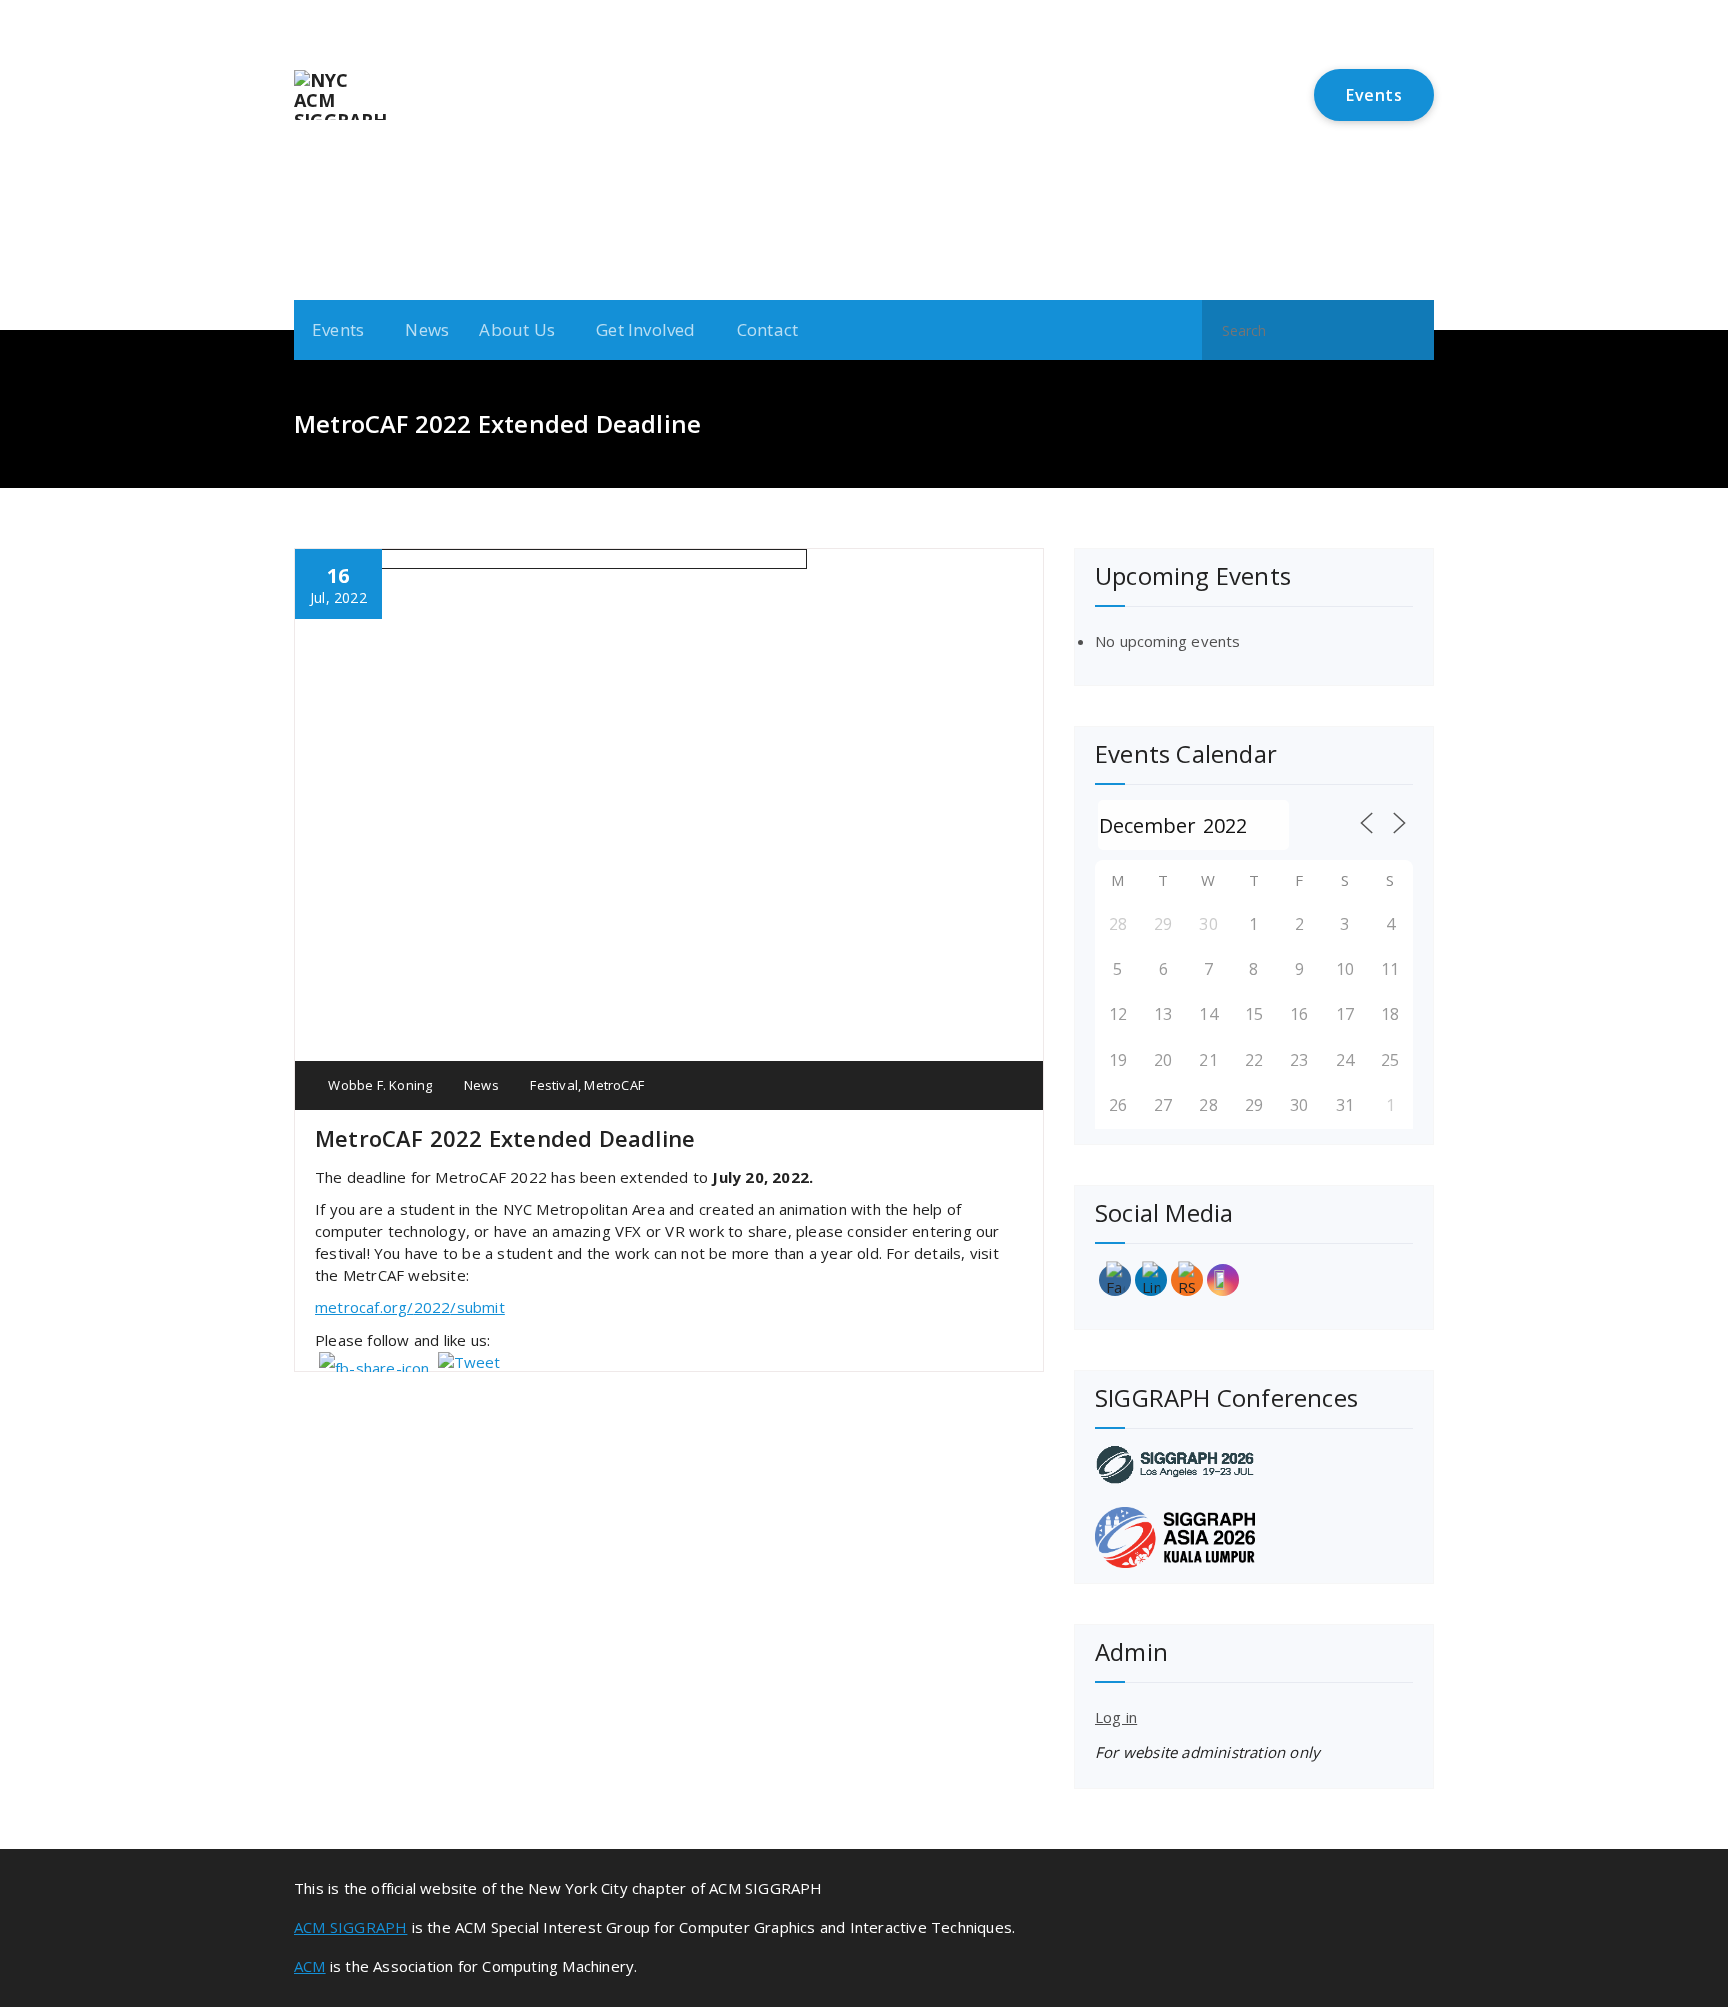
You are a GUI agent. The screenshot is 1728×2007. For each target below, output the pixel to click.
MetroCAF (614, 1085)
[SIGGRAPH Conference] (1254, 1464)
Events (1374, 95)
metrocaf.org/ (364, 1307)
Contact (767, 329)
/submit (477, 1307)
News (427, 329)
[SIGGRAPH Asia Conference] (1254, 1537)
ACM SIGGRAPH (350, 1927)
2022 (432, 1307)
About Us (517, 329)
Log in (1116, 1717)
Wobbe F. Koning (378, 1085)
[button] (1410, 330)
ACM (310, 1966)
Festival (554, 1085)
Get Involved (645, 329)
